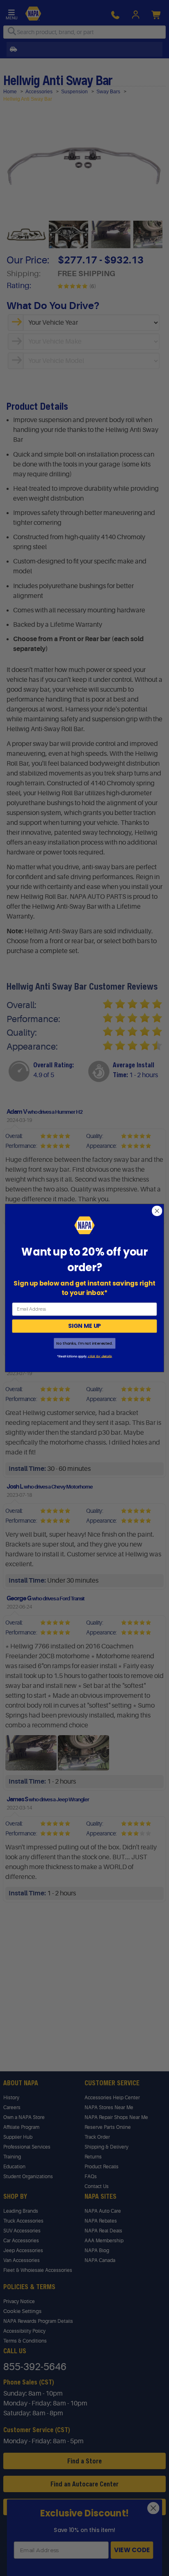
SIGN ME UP (84, 1326)
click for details (99, 1356)
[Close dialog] (157, 1211)
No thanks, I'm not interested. (84, 1343)
